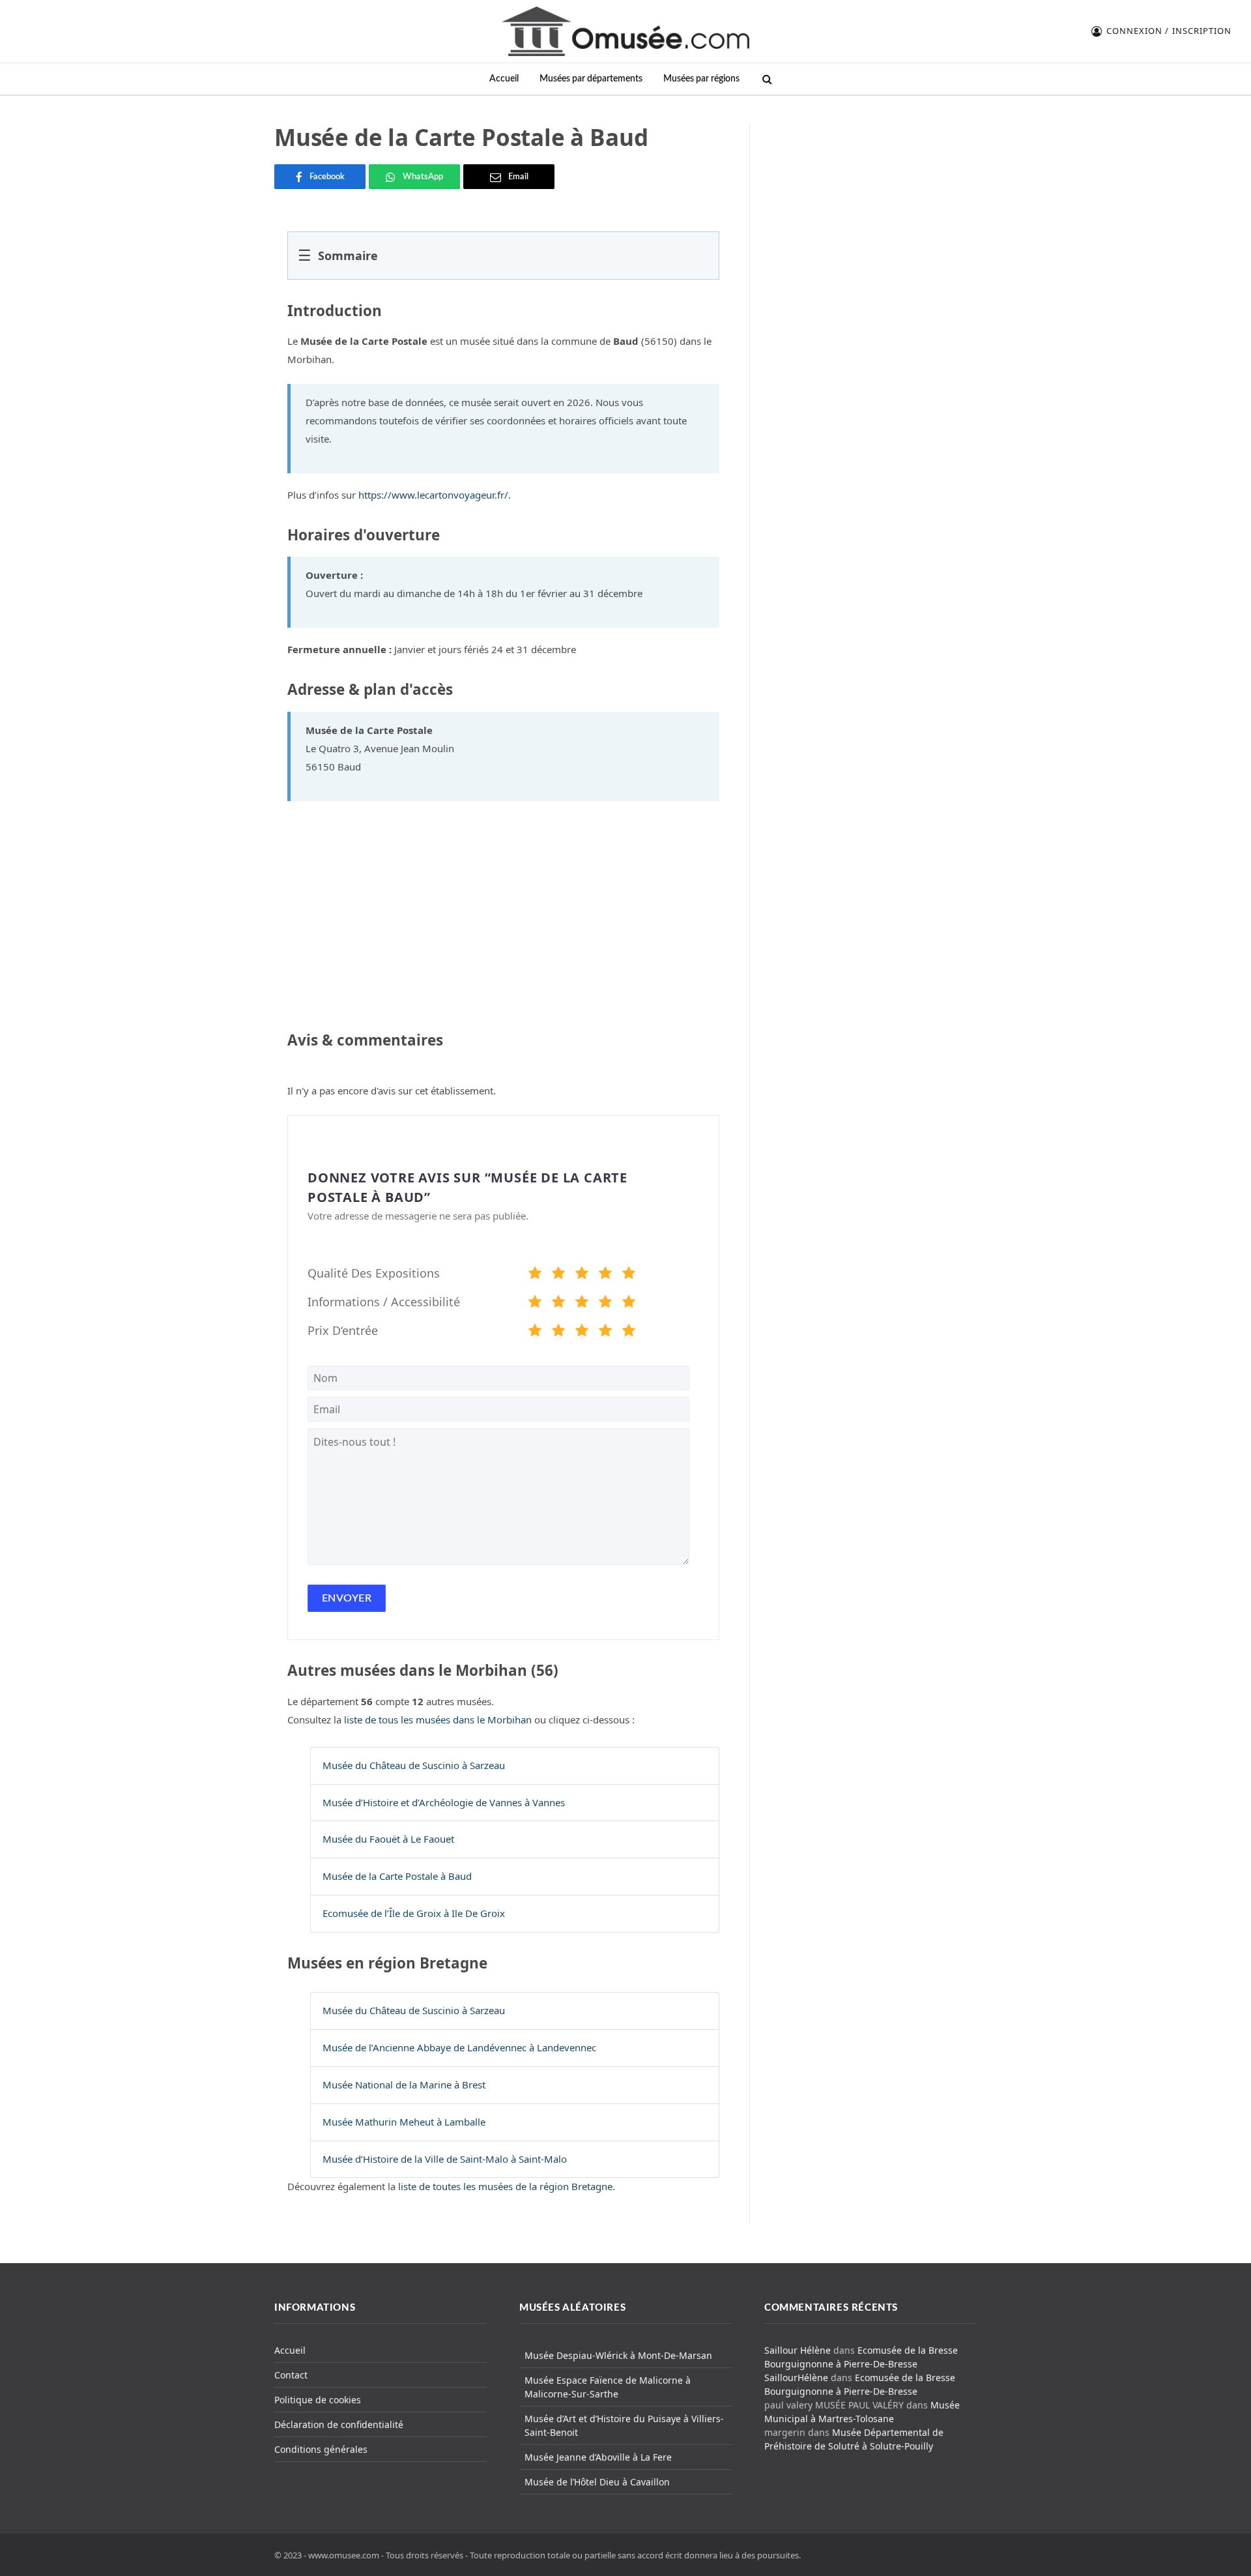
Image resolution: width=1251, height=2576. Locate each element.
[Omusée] (625, 31)
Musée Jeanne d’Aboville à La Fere (598, 2457)
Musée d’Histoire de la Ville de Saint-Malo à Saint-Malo (445, 2159)
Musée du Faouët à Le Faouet (388, 1839)
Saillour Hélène (798, 2350)
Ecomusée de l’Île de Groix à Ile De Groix (414, 1913)
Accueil (504, 79)
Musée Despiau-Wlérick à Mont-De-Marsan (618, 2355)
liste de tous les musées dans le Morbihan (438, 1720)
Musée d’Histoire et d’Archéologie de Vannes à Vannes (444, 1802)
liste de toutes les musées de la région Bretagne (505, 2186)
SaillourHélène (796, 2378)
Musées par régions (701, 79)
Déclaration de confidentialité (339, 2424)
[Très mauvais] (535, 1275)
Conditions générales (321, 2449)
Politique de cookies (318, 2400)
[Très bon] (605, 1275)
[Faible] (558, 1275)
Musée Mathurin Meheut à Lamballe (404, 2122)
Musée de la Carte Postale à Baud (397, 1876)
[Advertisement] (871, 205)
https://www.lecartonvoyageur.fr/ (433, 495)
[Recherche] (766, 79)
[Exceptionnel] (629, 1275)
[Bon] (582, 1275)
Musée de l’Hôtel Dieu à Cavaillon (597, 2482)
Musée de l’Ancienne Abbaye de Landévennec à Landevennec (459, 2047)
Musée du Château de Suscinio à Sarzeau (414, 1765)
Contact (291, 2375)
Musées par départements (591, 79)
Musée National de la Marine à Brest (404, 2085)
